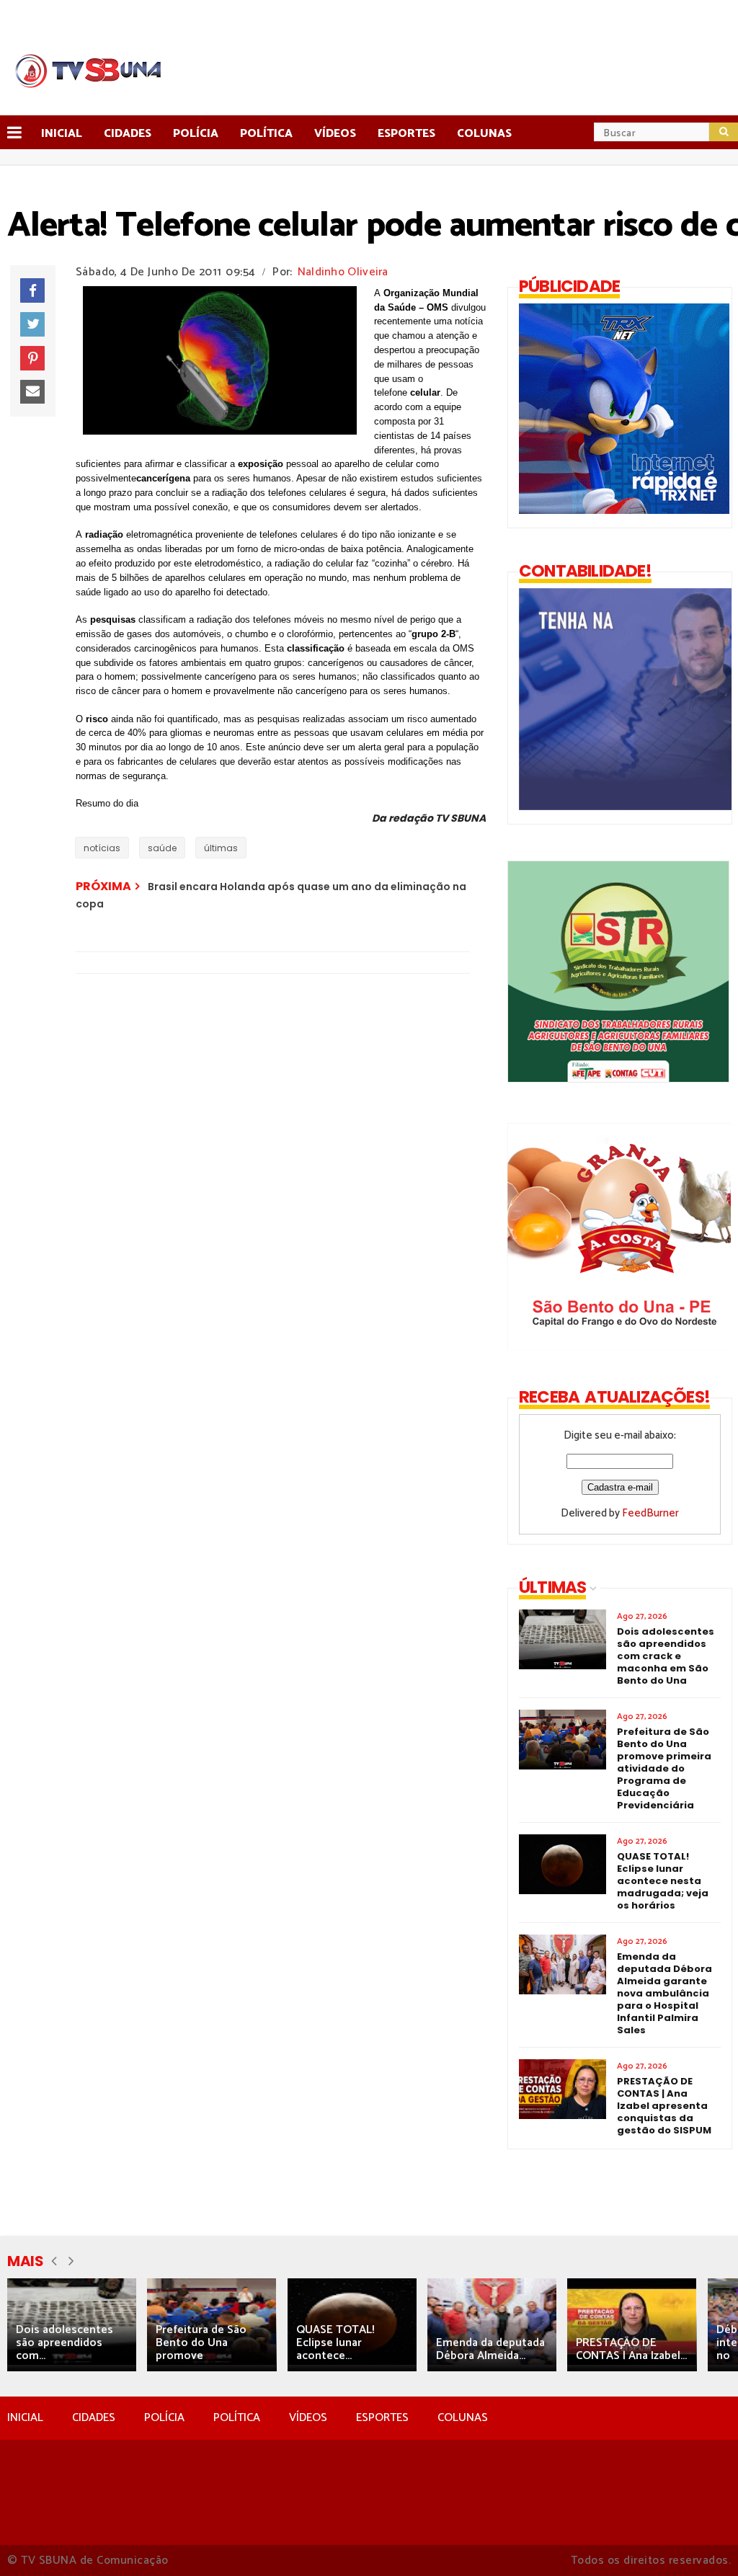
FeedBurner (650, 1513)
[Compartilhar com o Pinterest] (32, 358)
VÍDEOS (308, 2418)
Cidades (128, 134)
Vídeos (335, 134)
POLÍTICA (237, 2418)
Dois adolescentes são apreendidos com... (65, 2343)
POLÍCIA (164, 2418)
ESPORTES (382, 2418)
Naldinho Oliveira (343, 272)
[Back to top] (702, 2541)
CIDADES (94, 2418)
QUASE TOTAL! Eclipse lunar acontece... (335, 2343)
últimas (221, 848)
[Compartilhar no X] (32, 324)
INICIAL (25, 2418)
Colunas (484, 134)
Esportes (406, 134)
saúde (162, 848)
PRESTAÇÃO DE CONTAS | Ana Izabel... (631, 2349)
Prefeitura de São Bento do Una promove (201, 2343)
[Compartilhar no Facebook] (32, 290)
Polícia (196, 134)
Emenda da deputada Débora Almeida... (490, 2349)
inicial (62, 134)
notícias (102, 848)
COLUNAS (463, 2418)
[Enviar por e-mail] (32, 392)
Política (266, 134)
